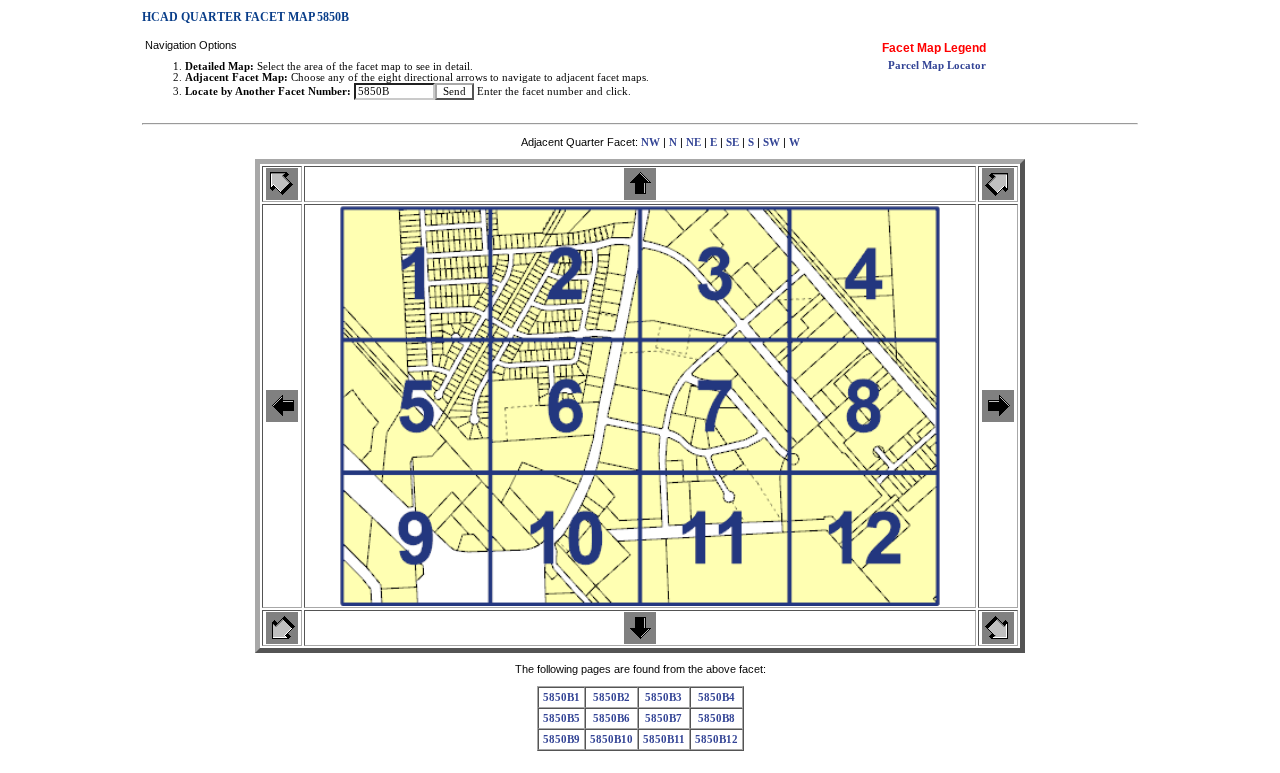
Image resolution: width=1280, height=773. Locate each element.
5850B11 (664, 739)
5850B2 (611, 697)
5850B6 (611, 718)
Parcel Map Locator (937, 65)
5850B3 (663, 697)
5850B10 (611, 739)
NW (650, 142)
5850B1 (561, 697)
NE (693, 142)
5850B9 (561, 739)
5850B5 (561, 718)
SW (771, 142)
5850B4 (716, 697)
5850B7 (663, 718)
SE (732, 142)
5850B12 (716, 739)
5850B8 (716, 718)
